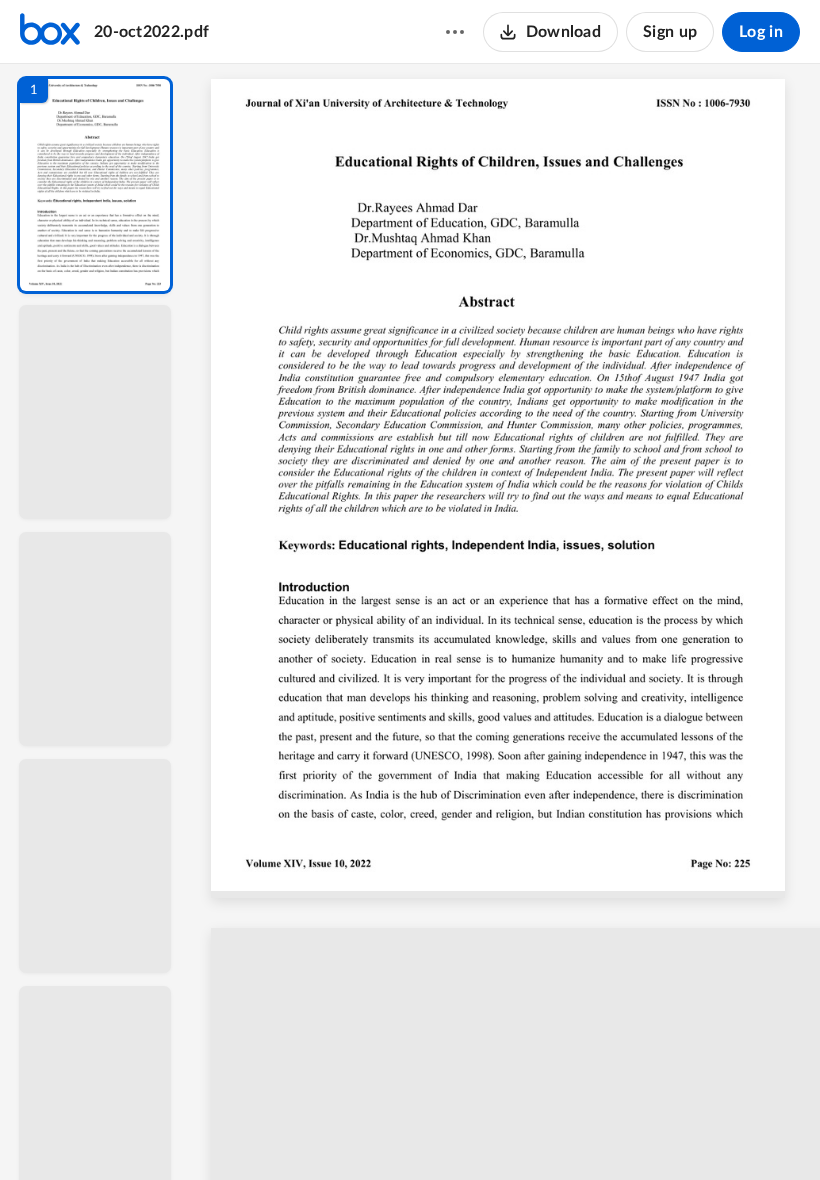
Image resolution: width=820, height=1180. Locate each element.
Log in (761, 32)
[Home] (50, 32)
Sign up (670, 32)
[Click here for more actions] (455, 32)
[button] (95, 185)
